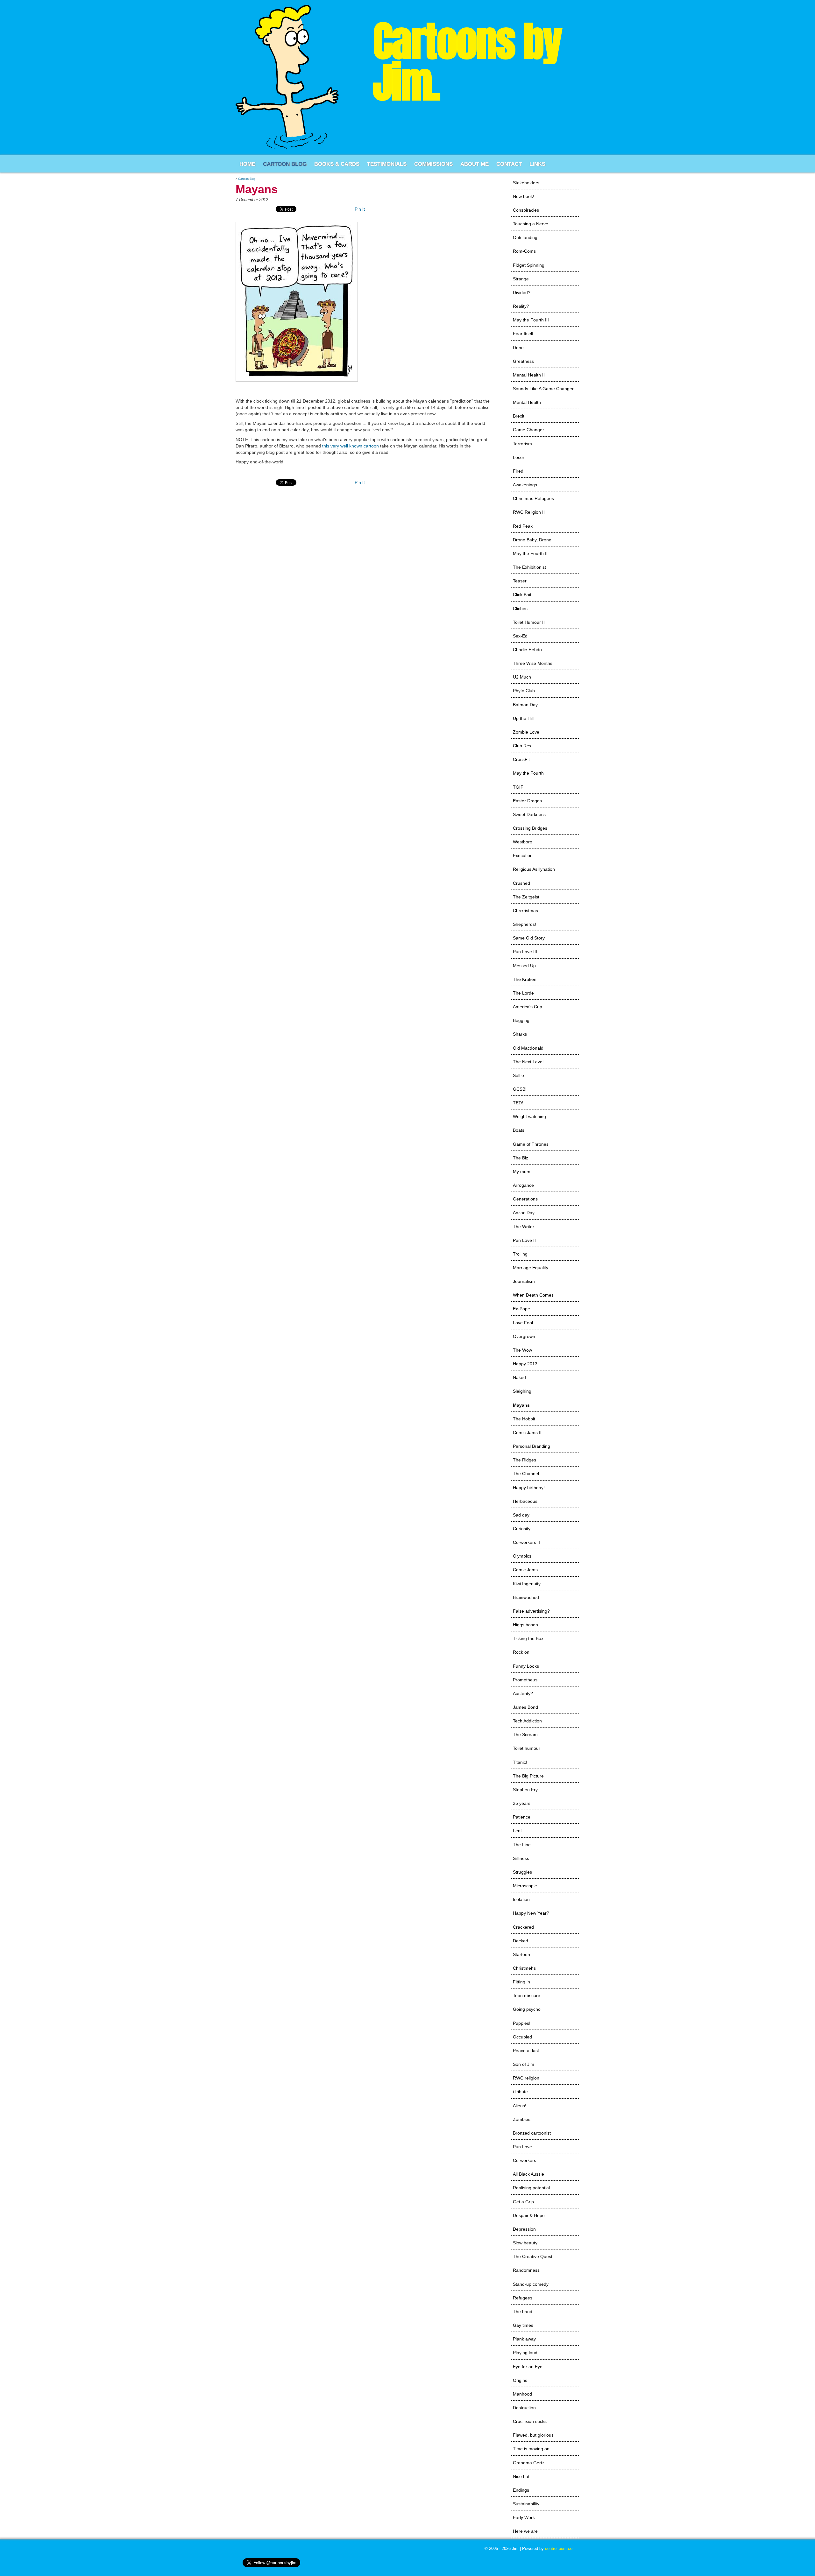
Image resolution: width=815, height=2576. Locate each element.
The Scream (525, 1735)
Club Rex (522, 746)
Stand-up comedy (531, 2284)
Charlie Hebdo (527, 650)
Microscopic (525, 1886)
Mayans (521, 1405)
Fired (518, 471)
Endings (521, 2490)
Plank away (524, 2339)
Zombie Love (526, 732)
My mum (522, 1172)
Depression (524, 2229)
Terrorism (522, 444)
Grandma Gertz (529, 2463)
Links (537, 164)
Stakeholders (526, 183)
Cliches (520, 609)
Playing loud (525, 2353)
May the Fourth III (531, 320)
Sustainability (526, 2504)
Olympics (522, 1556)
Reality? (521, 306)
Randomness (526, 2270)
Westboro (523, 842)
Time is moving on (531, 2449)
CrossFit (521, 759)
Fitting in (521, 1982)
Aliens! (520, 2106)
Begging (521, 1020)
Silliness (521, 1858)
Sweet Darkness (529, 814)
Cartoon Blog (285, 164)
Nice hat (521, 2476)
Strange (521, 279)
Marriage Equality (531, 1268)
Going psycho (527, 2009)
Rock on (521, 1652)
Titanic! (520, 1762)
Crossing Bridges (530, 828)
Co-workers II (526, 1542)
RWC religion (526, 2078)
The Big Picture (528, 1776)
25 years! (522, 1803)
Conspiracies (526, 210)
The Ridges (524, 1460)
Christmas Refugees (533, 498)
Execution (523, 855)
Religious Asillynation (534, 869)
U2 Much (522, 677)
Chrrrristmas (525, 911)
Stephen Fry (525, 1790)
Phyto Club (524, 691)
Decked (521, 1941)
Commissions (433, 164)
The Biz (521, 1158)
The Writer (524, 1227)
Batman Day (525, 705)
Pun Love (522, 2147)
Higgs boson (525, 1625)
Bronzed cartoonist (532, 2133)
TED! (518, 1103)
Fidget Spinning (529, 265)
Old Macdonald (528, 1048)
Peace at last (526, 2051)
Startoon (521, 1954)
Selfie (518, 1075)
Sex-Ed (520, 636)
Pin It (360, 209)
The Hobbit (524, 1419)
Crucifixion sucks (530, 2421)
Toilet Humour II (529, 622)
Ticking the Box (528, 1638)
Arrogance (523, 1185)
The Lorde (523, 993)
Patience (522, 1817)
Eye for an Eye (528, 2367)
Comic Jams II (527, 1432)
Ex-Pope (521, 1309)
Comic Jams (525, 1570)
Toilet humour (527, 1748)
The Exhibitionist (529, 567)
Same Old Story (529, 938)
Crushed (521, 883)
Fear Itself (523, 334)
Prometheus (525, 1680)
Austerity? (523, 1693)
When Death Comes (533, 1295)
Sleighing (522, 1391)
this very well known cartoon (351, 446)
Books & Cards (337, 164)
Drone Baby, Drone (532, 540)
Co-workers (524, 2160)
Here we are (525, 2531)
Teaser (520, 581)
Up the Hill (523, 718)
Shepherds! (524, 924)
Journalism (524, 1281)
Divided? (522, 292)
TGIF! (519, 787)
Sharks (520, 1034)
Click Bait (522, 595)
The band (523, 2312)
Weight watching (529, 1116)
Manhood (522, 2394)
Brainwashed (526, 1597)
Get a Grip (523, 2202)
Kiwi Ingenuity (527, 1584)
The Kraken (525, 979)
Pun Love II (524, 1240)
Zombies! (522, 2119)
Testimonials (387, 164)
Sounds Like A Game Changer (543, 389)
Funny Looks (526, 1666)
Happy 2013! (526, 1364)
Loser (519, 457)
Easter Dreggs (527, 801)
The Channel (526, 1474)
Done (518, 348)
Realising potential (531, 2188)
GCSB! (520, 1089)
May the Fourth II (530, 553)
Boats (519, 1130)
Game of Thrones (531, 1144)
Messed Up (524, 966)
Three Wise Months (533, 663)
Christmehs (524, 1968)
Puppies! (522, 2023)
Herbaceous (525, 1501)
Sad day (521, 1515)
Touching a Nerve (531, 224)
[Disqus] (365, 572)
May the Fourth (528, 773)
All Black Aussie (528, 2174)
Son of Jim (524, 2064)
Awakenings (525, 485)
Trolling (520, 1254)
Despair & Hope (529, 2215)
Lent (517, 1831)
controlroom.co (559, 2548)
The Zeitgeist (526, 897)
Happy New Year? (531, 1913)
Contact (509, 164)
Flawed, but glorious (533, 2435)
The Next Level (528, 1062)
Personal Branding (532, 1446)
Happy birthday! (529, 1488)
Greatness (523, 361)
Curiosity (522, 1529)
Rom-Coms (524, 251)
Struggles (522, 1872)
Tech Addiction (527, 1721)
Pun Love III (525, 952)
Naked (519, 1377)
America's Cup (528, 1007)
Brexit (519, 416)
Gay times (523, 2325)
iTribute (520, 2092)
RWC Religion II (529, 512)
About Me (475, 164)
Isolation (521, 1899)
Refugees (523, 2298)
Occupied (522, 2037)
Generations (525, 1199)
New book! (524, 196)
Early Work (524, 2517)
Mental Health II (529, 375)
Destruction (524, 2408)
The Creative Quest (533, 2256)
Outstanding (525, 237)
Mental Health (527, 402)
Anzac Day (524, 1213)
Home (247, 164)
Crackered (523, 1927)
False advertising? (531, 1611)
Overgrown (524, 1336)
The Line (522, 1845)
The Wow (522, 1350)
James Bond (525, 1707)
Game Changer (528, 430)
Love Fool (523, 1323)
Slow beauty (525, 2243)
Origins (520, 2380)
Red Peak (523, 526)
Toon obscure (527, 1995)
